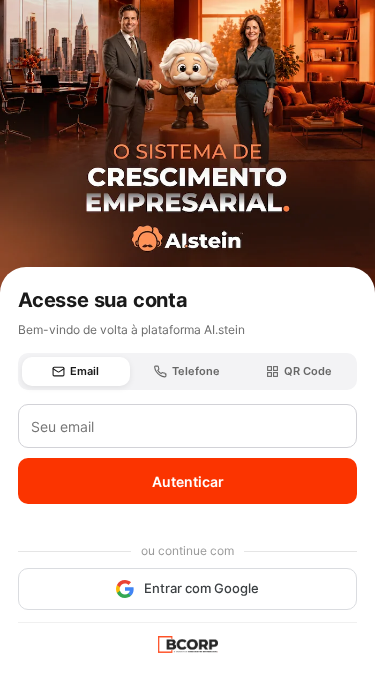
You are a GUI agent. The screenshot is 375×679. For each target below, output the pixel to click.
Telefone (196, 371)
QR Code (308, 371)
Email (84, 371)
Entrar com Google (201, 588)
